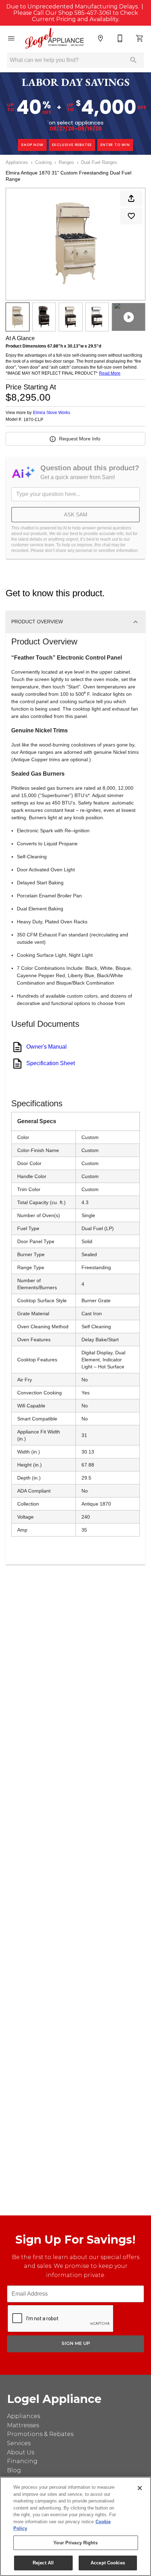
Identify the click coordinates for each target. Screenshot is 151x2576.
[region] (75, 2526)
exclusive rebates (72, 145)
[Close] (140, 2488)
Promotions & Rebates (40, 2434)
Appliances (17, 162)
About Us (21, 2452)
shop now (32, 145)
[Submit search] (133, 60)
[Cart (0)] (140, 38)
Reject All (43, 2563)
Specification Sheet (51, 1063)
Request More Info (80, 439)
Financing (22, 2461)
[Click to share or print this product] (131, 198)
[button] (11, 38)
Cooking (43, 162)
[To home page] (55, 38)
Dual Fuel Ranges (99, 162)
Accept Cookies (108, 2563)
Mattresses (23, 2425)
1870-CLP (33, 420)
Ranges (66, 162)
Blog (14, 2470)
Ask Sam (76, 514)
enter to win (115, 145)
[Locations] (100, 38)
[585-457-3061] (120, 38)
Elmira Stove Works (52, 413)
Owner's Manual (47, 1047)
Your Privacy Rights (75, 2543)
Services (19, 2443)
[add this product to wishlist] (131, 216)
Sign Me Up (76, 2343)
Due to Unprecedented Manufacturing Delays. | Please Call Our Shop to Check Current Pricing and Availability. (75, 13)
